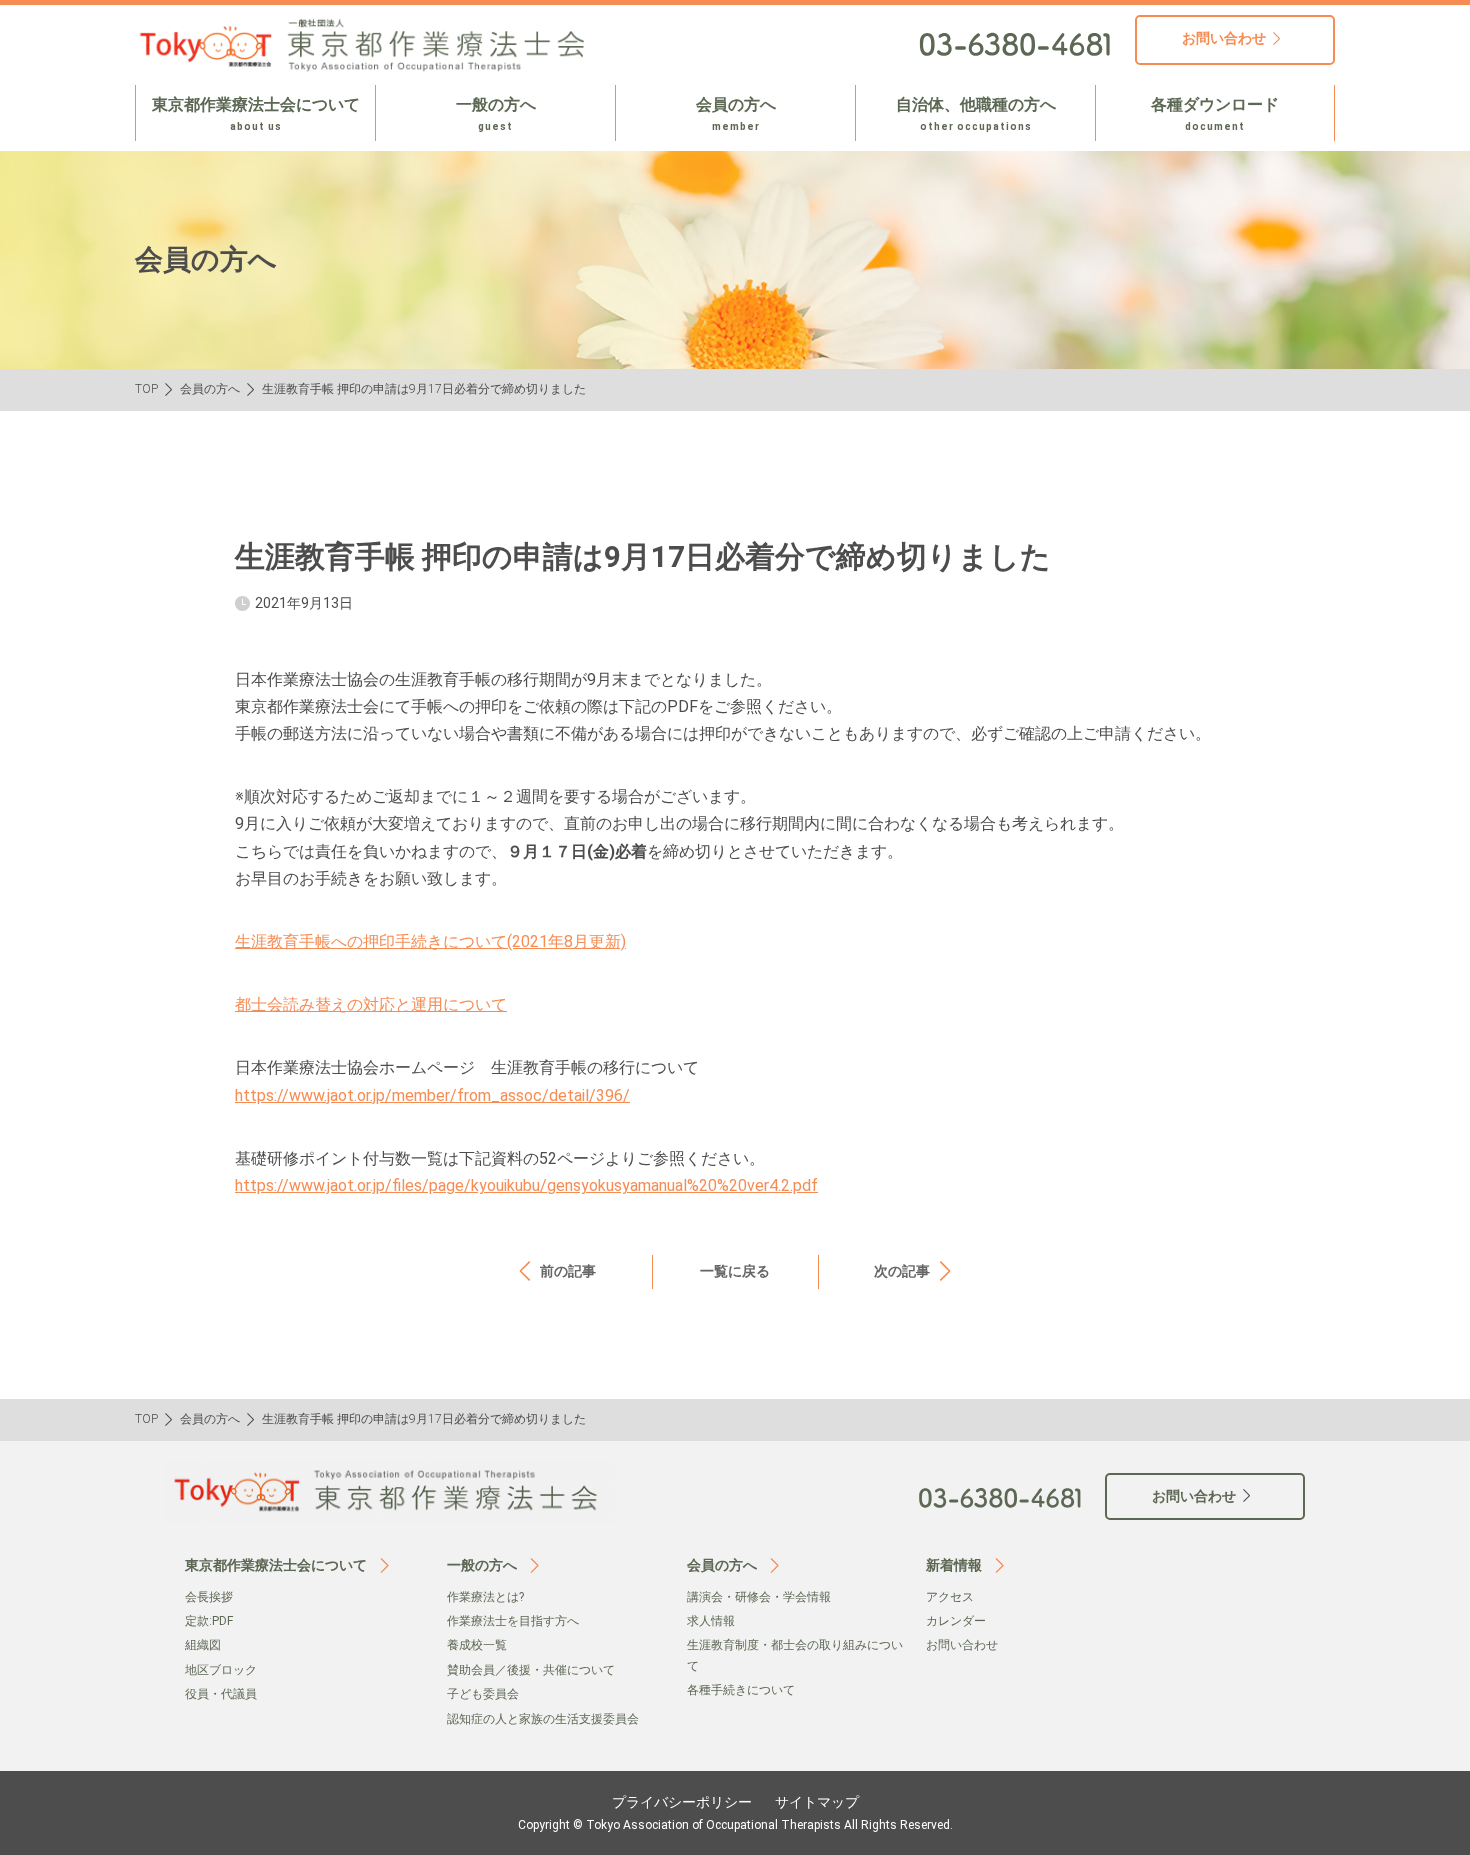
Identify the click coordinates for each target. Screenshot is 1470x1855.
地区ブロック (221, 1670)
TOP (146, 389)
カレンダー (956, 1621)
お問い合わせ (962, 1645)
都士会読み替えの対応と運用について (371, 1004)
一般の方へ (496, 113)
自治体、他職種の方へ (976, 113)
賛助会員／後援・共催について (531, 1670)
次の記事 (902, 1271)
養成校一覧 (477, 1645)
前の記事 (568, 1271)
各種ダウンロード (1215, 113)
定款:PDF (209, 1621)
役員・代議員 (221, 1694)
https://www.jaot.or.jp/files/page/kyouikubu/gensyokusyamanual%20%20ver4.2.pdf (526, 1185)
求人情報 (711, 1621)
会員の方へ (736, 113)
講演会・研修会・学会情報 (759, 1597)
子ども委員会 (483, 1694)
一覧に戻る (735, 1271)
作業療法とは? (485, 1597)
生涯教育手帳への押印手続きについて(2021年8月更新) (430, 941)
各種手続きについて (741, 1690)
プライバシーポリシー (682, 1802)
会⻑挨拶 (209, 1597)
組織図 (203, 1645)
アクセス (950, 1597)
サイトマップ (817, 1802)
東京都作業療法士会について (256, 113)
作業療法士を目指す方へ (513, 1621)
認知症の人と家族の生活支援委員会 (543, 1719)
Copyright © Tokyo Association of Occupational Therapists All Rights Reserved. (735, 1825)
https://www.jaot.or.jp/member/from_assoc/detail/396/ (432, 1095)
